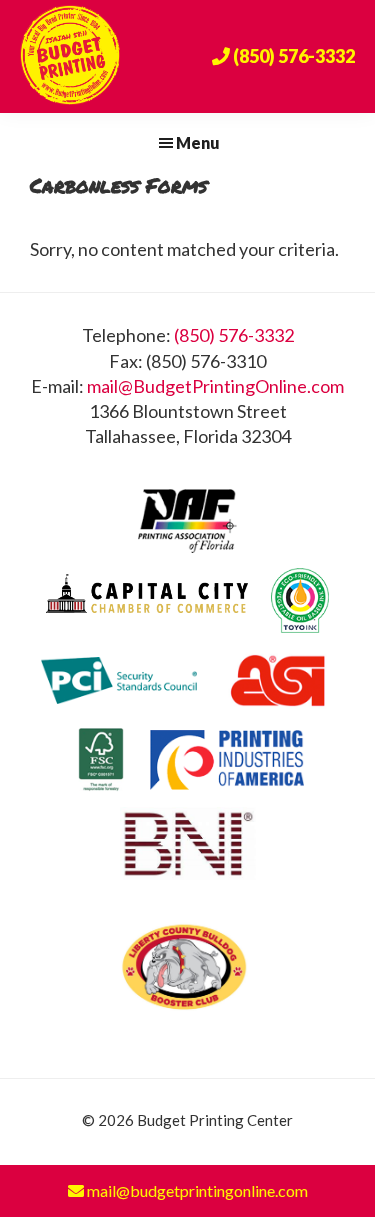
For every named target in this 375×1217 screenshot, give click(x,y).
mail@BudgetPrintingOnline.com (215, 386)
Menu (198, 142)
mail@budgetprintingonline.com (196, 1190)
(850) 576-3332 (234, 335)
